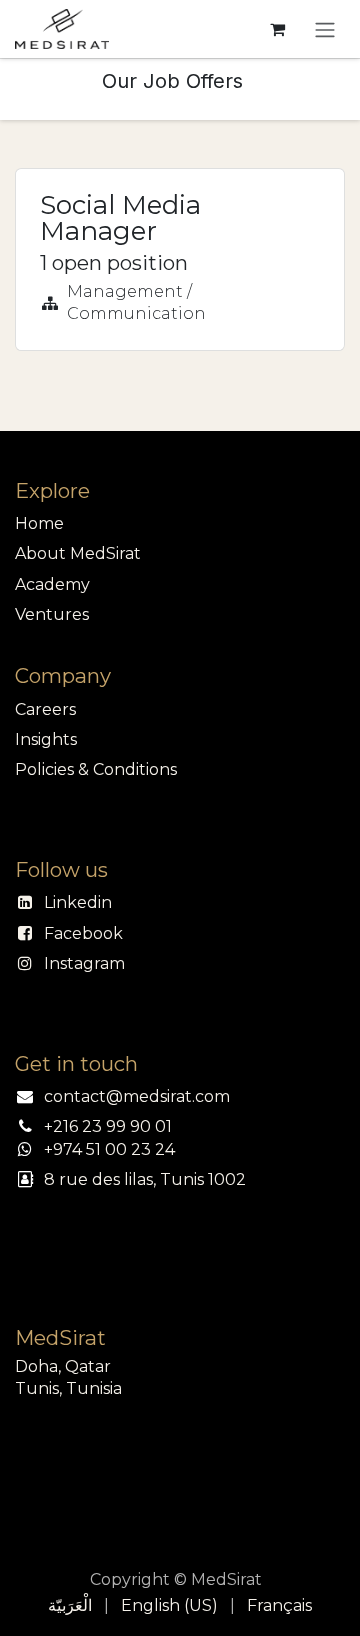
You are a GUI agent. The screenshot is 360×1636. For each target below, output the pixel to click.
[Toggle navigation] (325, 29)
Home (39, 523)
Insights (46, 739)
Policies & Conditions (96, 769)
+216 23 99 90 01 (108, 1126)
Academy (52, 584)
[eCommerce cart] (277, 29)
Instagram (84, 963)
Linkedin (78, 902)
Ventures (52, 614)
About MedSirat (78, 553)
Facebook (83, 933)
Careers (45, 709)
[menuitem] (70, 1606)
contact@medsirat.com (137, 1096)
